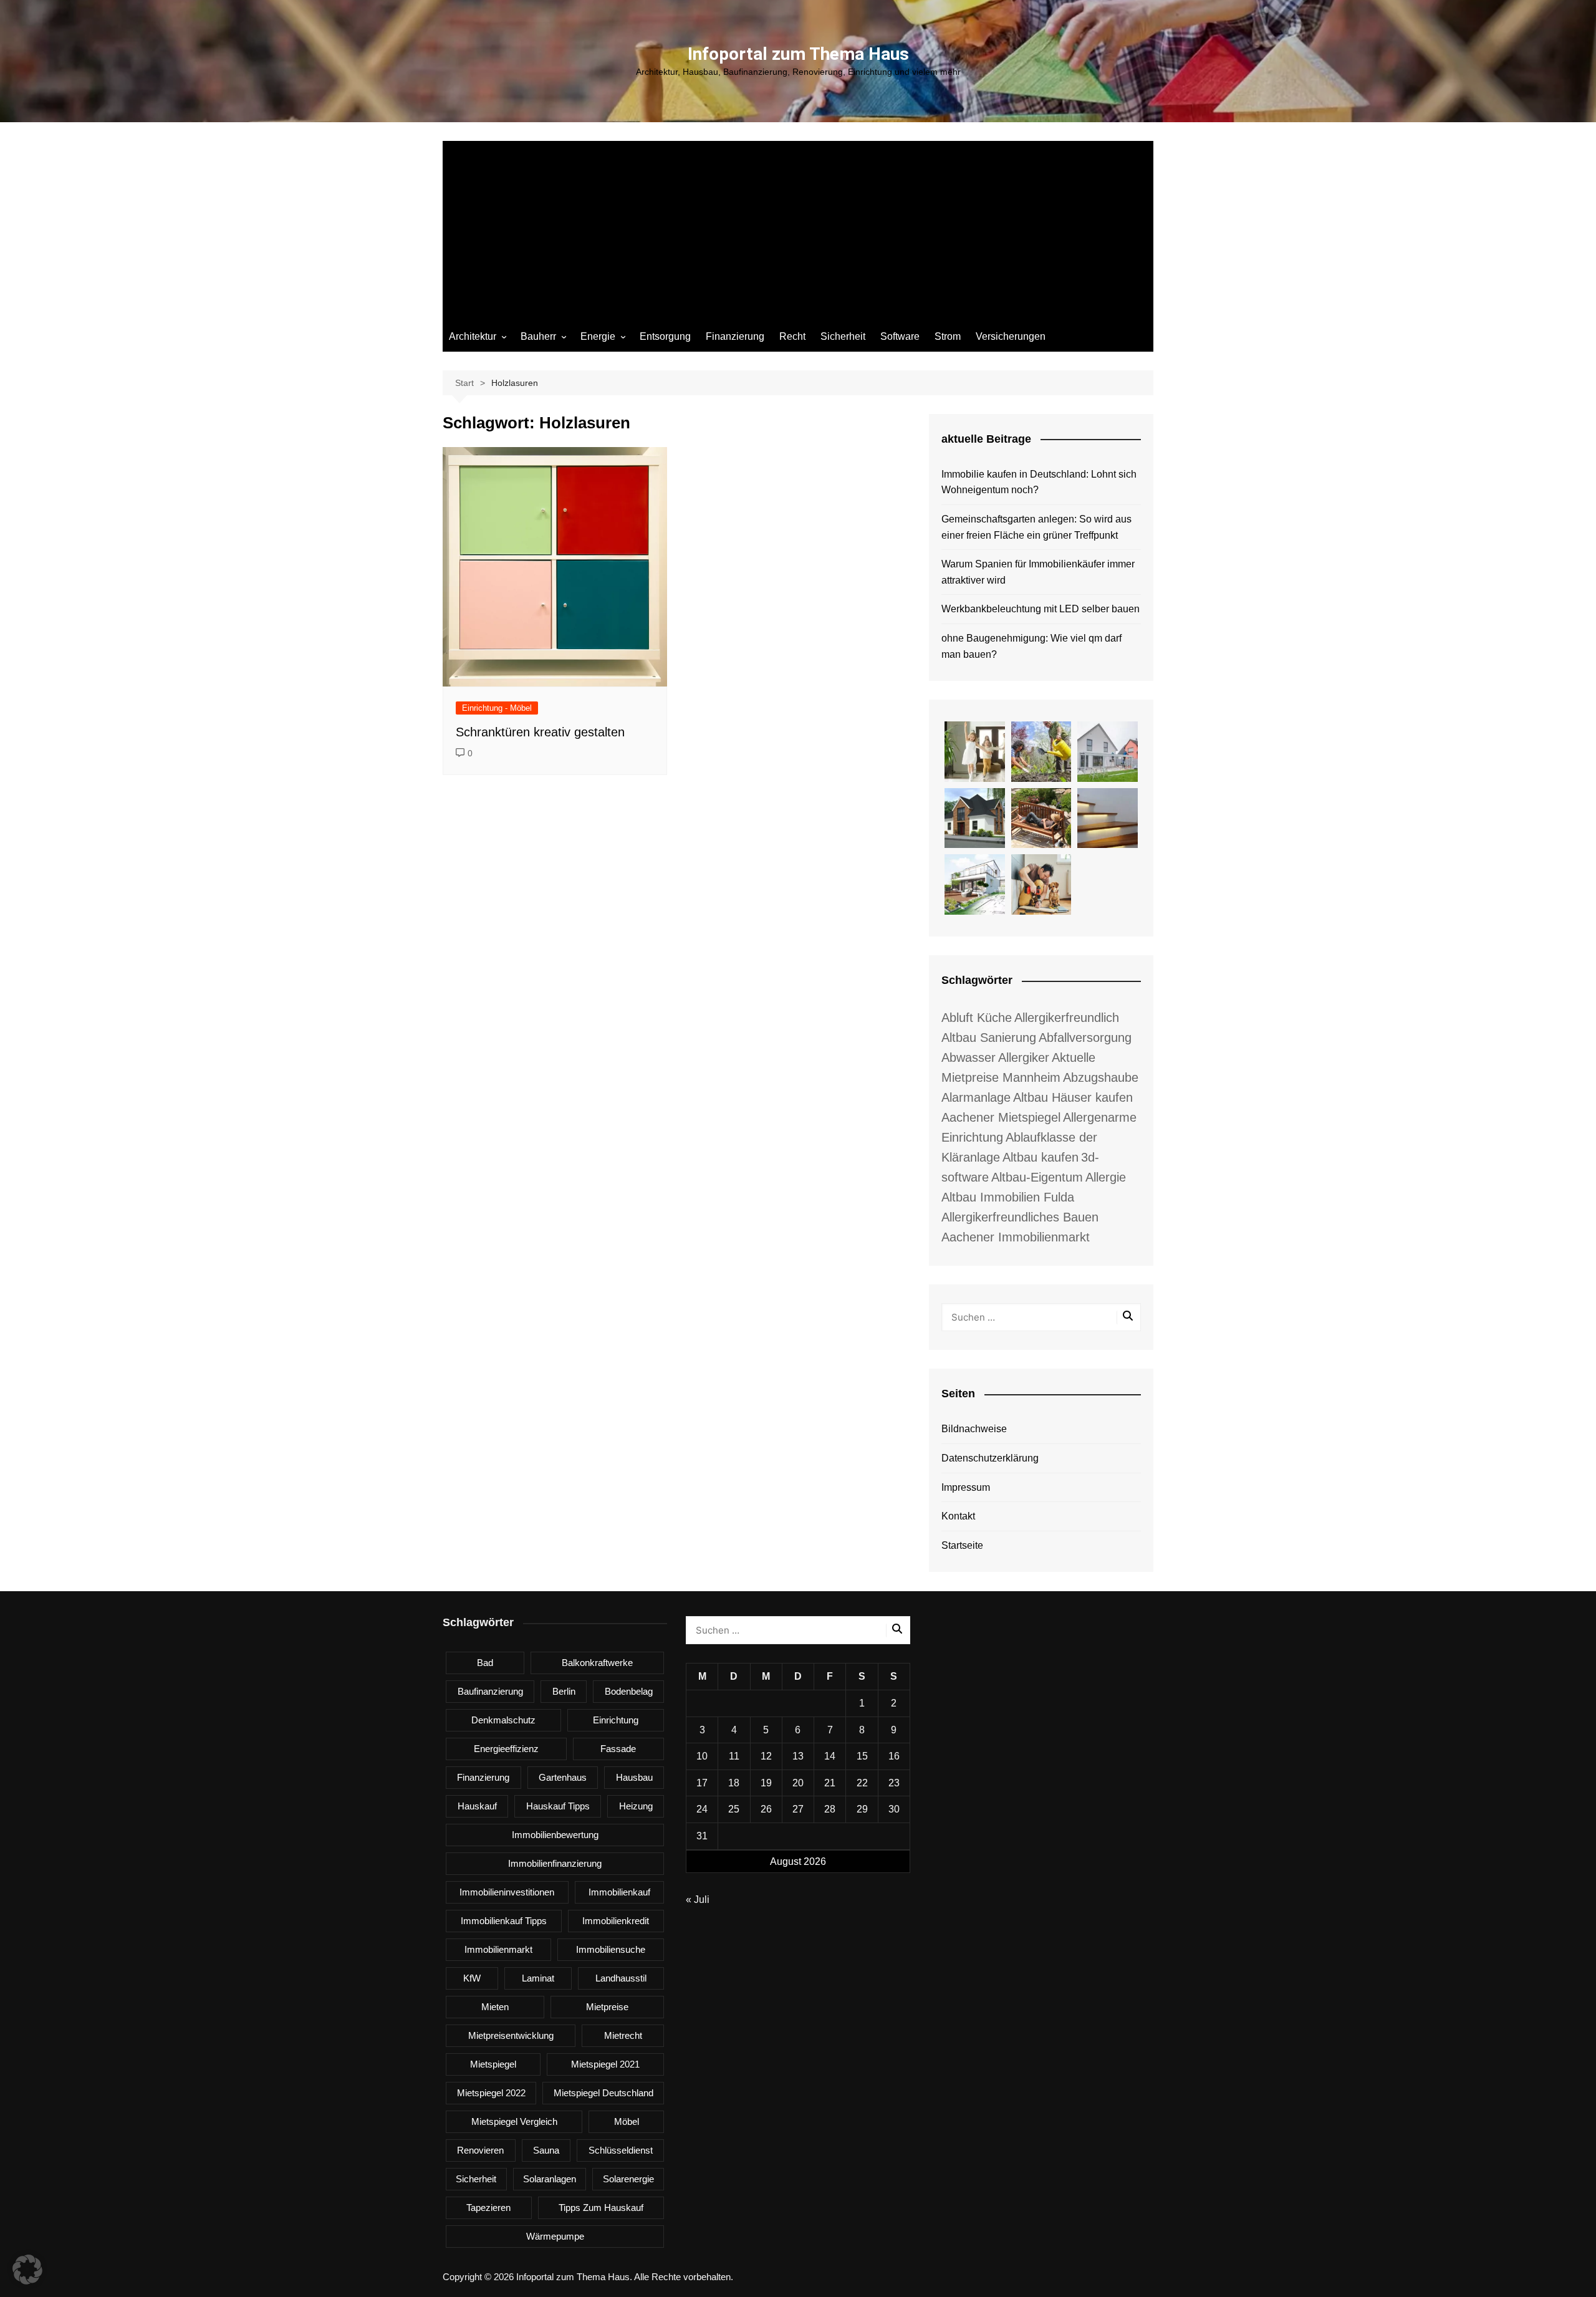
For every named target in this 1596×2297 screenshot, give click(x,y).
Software (900, 336)
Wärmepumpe (555, 2236)
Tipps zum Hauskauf (601, 2208)
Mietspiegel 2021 (605, 2064)
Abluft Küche (977, 1018)
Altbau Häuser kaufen (1073, 1097)
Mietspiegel (493, 2064)
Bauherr (538, 336)
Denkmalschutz (503, 1720)
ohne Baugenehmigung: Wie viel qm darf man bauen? (1031, 646)
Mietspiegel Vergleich (514, 2121)
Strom (948, 336)
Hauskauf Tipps (558, 1806)
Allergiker (1024, 1057)
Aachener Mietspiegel (1001, 1117)
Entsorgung (665, 336)
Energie (598, 336)
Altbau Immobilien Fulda (1008, 1197)
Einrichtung (616, 1720)
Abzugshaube (1101, 1077)
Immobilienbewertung (555, 1835)
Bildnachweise (974, 1429)
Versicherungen (1011, 336)
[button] (27, 2270)
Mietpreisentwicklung (511, 2035)
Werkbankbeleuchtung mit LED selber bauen (1041, 609)
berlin (564, 1691)
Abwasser (969, 1057)
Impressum (966, 1487)
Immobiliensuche (611, 1949)
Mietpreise (607, 2007)
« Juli (698, 1900)
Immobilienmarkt (498, 1949)
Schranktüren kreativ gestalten (540, 732)
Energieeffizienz (506, 1749)
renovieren (480, 2150)
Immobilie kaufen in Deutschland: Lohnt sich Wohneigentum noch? (1039, 482)
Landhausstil (621, 1978)
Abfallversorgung (1085, 1038)
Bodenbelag (629, 1691)
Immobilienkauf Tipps (504, 1921)
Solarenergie (628, 2179)
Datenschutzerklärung (990, 1458)
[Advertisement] (798, 228)
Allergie (1106, 1177)
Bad (485, 1663)
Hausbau (634, 1777)
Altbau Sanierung (989, 1038)
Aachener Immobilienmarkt (1016, 1237)
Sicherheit (843, 336)
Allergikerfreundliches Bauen (1020, 1217)
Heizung (636, 1806)
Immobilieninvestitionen (507, 1892)
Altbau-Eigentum (1037, 1177)
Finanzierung (735, 336)
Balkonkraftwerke (597, 1663)
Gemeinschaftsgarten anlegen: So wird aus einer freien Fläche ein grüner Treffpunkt (1036, 527)
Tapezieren (488, 2208)
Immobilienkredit (616, 1921)
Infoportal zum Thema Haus (798, 54)
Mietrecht (623, 2035)
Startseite (962, 1545)
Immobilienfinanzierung (555, 1863)
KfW (472, 1978)
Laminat (538, 1978)
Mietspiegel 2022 (491, 2093)
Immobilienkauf (619, 1892)
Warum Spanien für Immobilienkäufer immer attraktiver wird (1038, 572)
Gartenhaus (563, 1777)
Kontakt (958, 1516)
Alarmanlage (976, 1097)
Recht (792, 336)
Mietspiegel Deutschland (603, 2093)
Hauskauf (477, 1806)
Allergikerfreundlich (1067, 1018)
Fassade (618, 1749)
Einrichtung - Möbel (497, 708)
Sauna (546, 2150)
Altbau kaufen (1041, 1157)
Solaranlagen (550, 2179)
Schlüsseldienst (621, 2150)
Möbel (627, 2121)
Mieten (495, 2007)
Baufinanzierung (490, 1691)
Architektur (473, 336)
